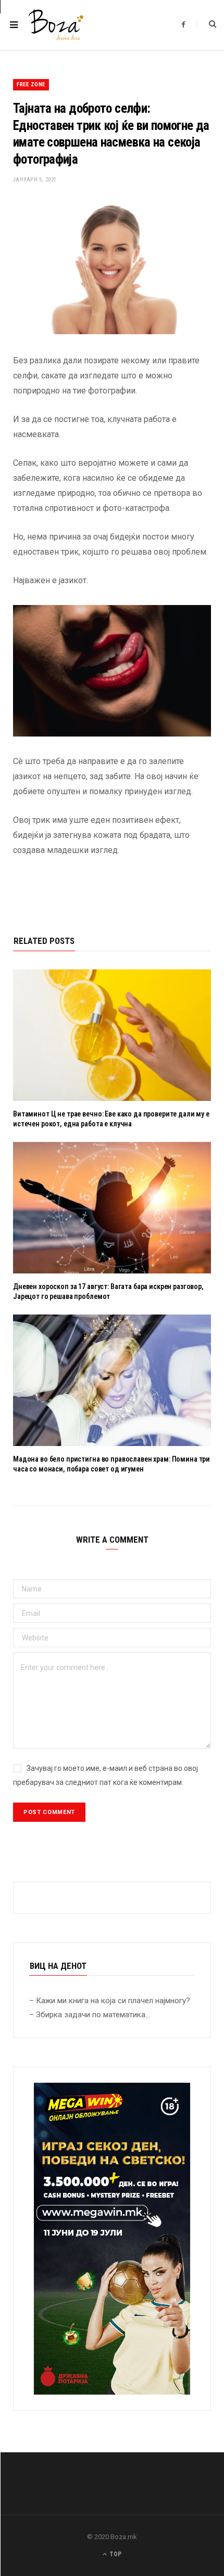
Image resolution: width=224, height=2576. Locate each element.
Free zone (31, 84)
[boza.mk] (56, 25)
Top (115, 2554)
